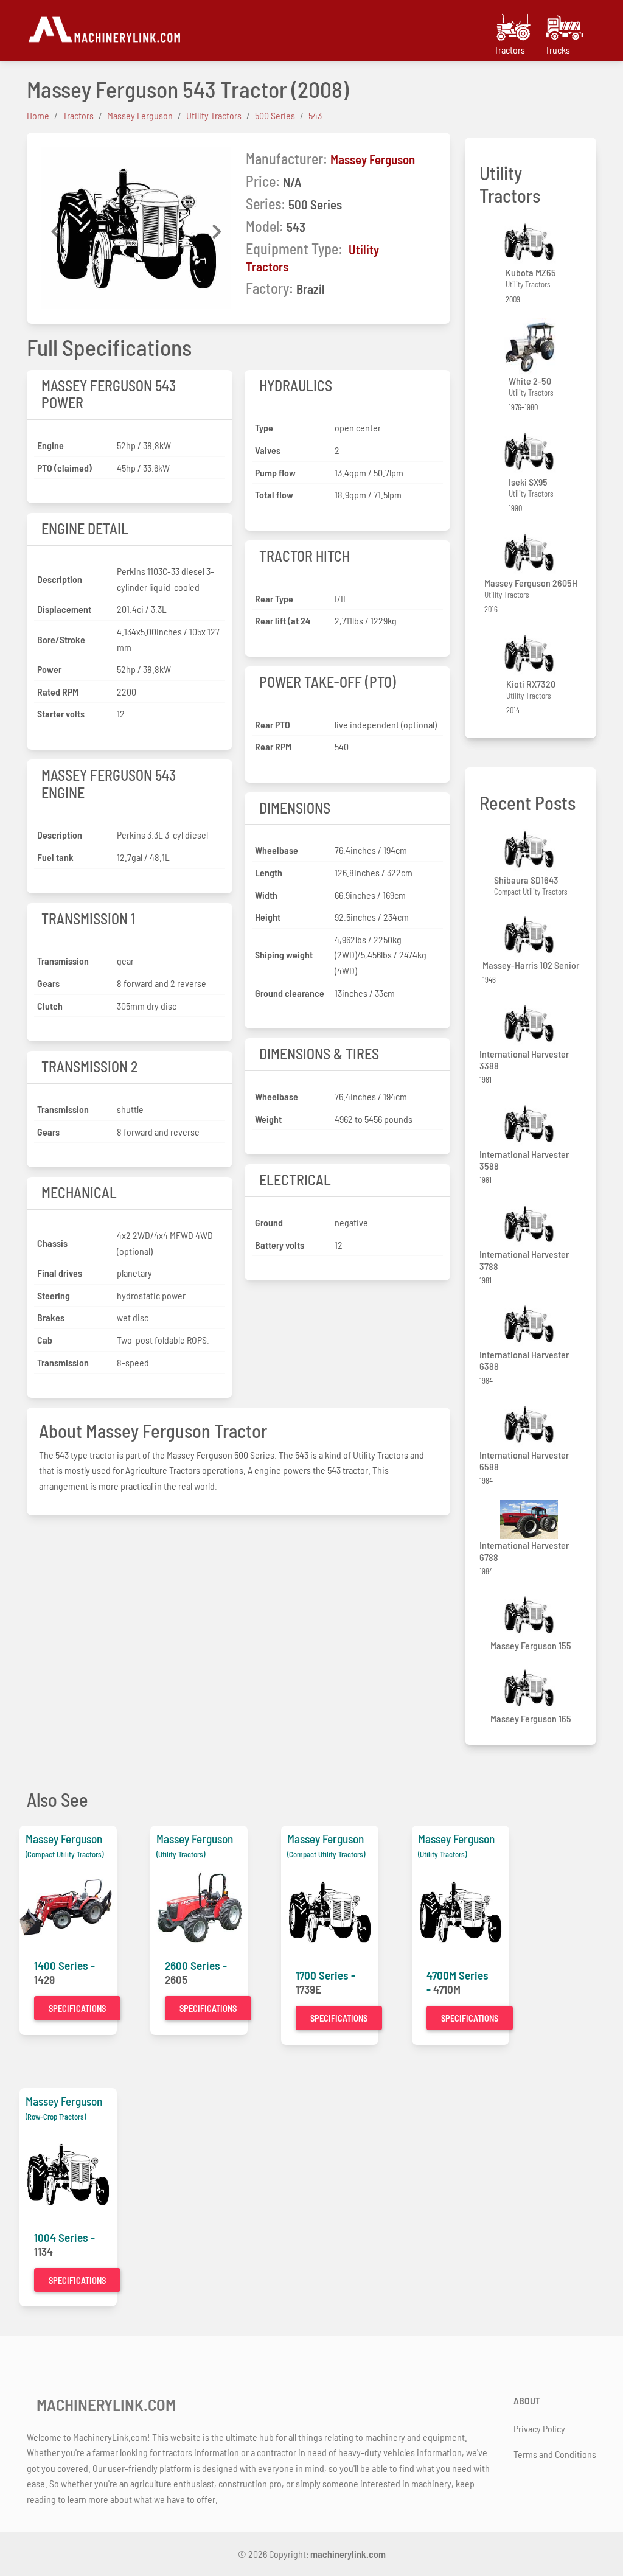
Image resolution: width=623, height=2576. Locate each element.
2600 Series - (196, 1965)
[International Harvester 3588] (531, 1124)
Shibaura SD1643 (526, 880)
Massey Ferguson (373, 159)
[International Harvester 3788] (531, 1224)
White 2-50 (530, 381)
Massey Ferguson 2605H (531, 583)
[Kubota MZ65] (531, 242)
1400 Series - (64, 1965)
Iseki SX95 (528, 482)
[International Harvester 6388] (531, 1324)
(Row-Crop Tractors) (56, 2117)
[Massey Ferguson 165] (531, 1688)
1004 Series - (64, 2237)
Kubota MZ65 (531, 272)
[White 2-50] (531, 346)
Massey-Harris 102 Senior (531, 965)
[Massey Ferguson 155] (531, 1615)
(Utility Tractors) (181, 1854)
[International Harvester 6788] (531, 1520)
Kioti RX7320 (531, 684)
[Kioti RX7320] (531, 653)
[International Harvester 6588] (531, 1424)
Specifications (77, 2009)
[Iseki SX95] (531, 451)
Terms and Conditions (555, 2454)
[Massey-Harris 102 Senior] (531, 935)
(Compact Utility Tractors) (64, 1854)
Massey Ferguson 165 (531, 1718)
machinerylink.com (348, 2554)
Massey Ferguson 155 (531, 1645)
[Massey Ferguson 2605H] (531, 552)
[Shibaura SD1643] (531, 849)
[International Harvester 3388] (531, 1023)
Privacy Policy (539, 2428)
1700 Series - (325, 1975)
